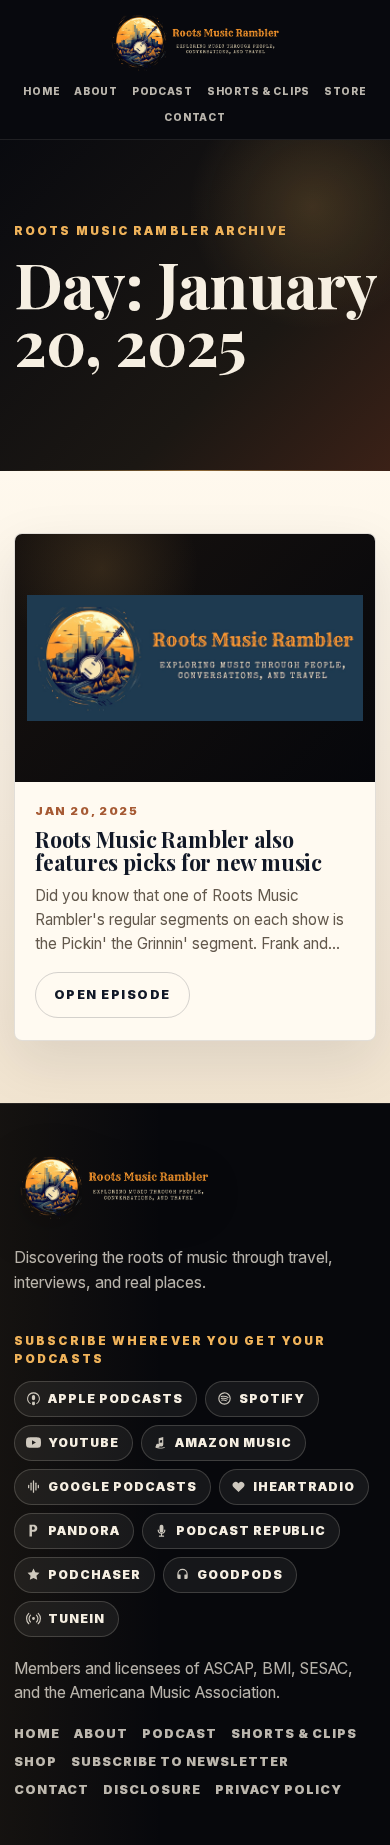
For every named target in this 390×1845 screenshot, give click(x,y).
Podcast (162, 91)
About (96, 91)
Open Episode (112, 994)
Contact (194, 117)
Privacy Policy (278, 1789)
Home (41, 91)
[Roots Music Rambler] (195, 42)
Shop (35, 1761)
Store (345, 91)
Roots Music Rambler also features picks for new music (178, 850)
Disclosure (152, 1789)
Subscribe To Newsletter (180, 1761)
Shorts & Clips (258, 91)
